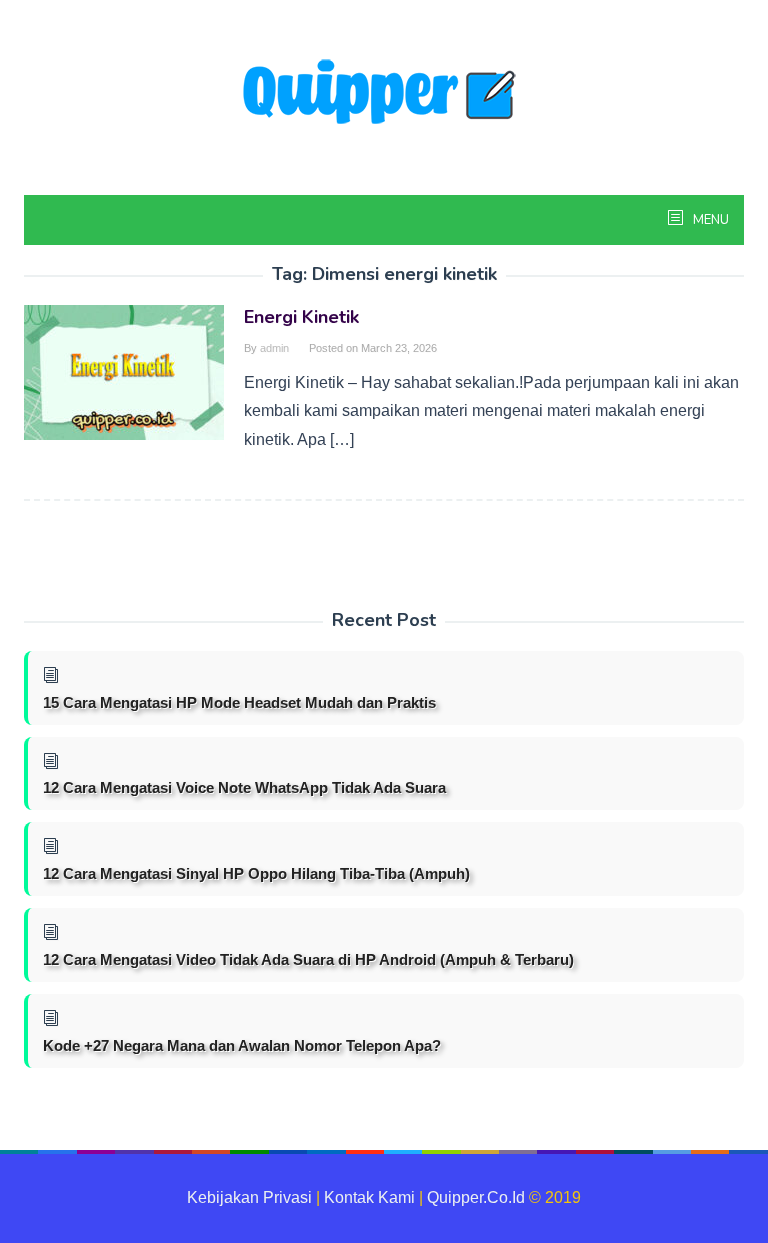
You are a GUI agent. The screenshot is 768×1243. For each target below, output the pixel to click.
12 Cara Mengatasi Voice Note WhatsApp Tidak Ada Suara (244, 787)
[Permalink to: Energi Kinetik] (124, 371)
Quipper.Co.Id (476, 1197)
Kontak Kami (369, 1197)
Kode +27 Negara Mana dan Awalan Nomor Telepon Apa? (242, 1045)
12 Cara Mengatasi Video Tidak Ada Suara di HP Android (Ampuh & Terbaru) (308, 959)
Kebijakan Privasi (249, 1197)
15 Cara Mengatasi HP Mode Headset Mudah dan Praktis (239, 702)
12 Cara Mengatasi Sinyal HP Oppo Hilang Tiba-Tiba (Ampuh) (256, 873)
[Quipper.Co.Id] (384, 93)
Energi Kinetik (301, 317)
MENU (709, 220)
